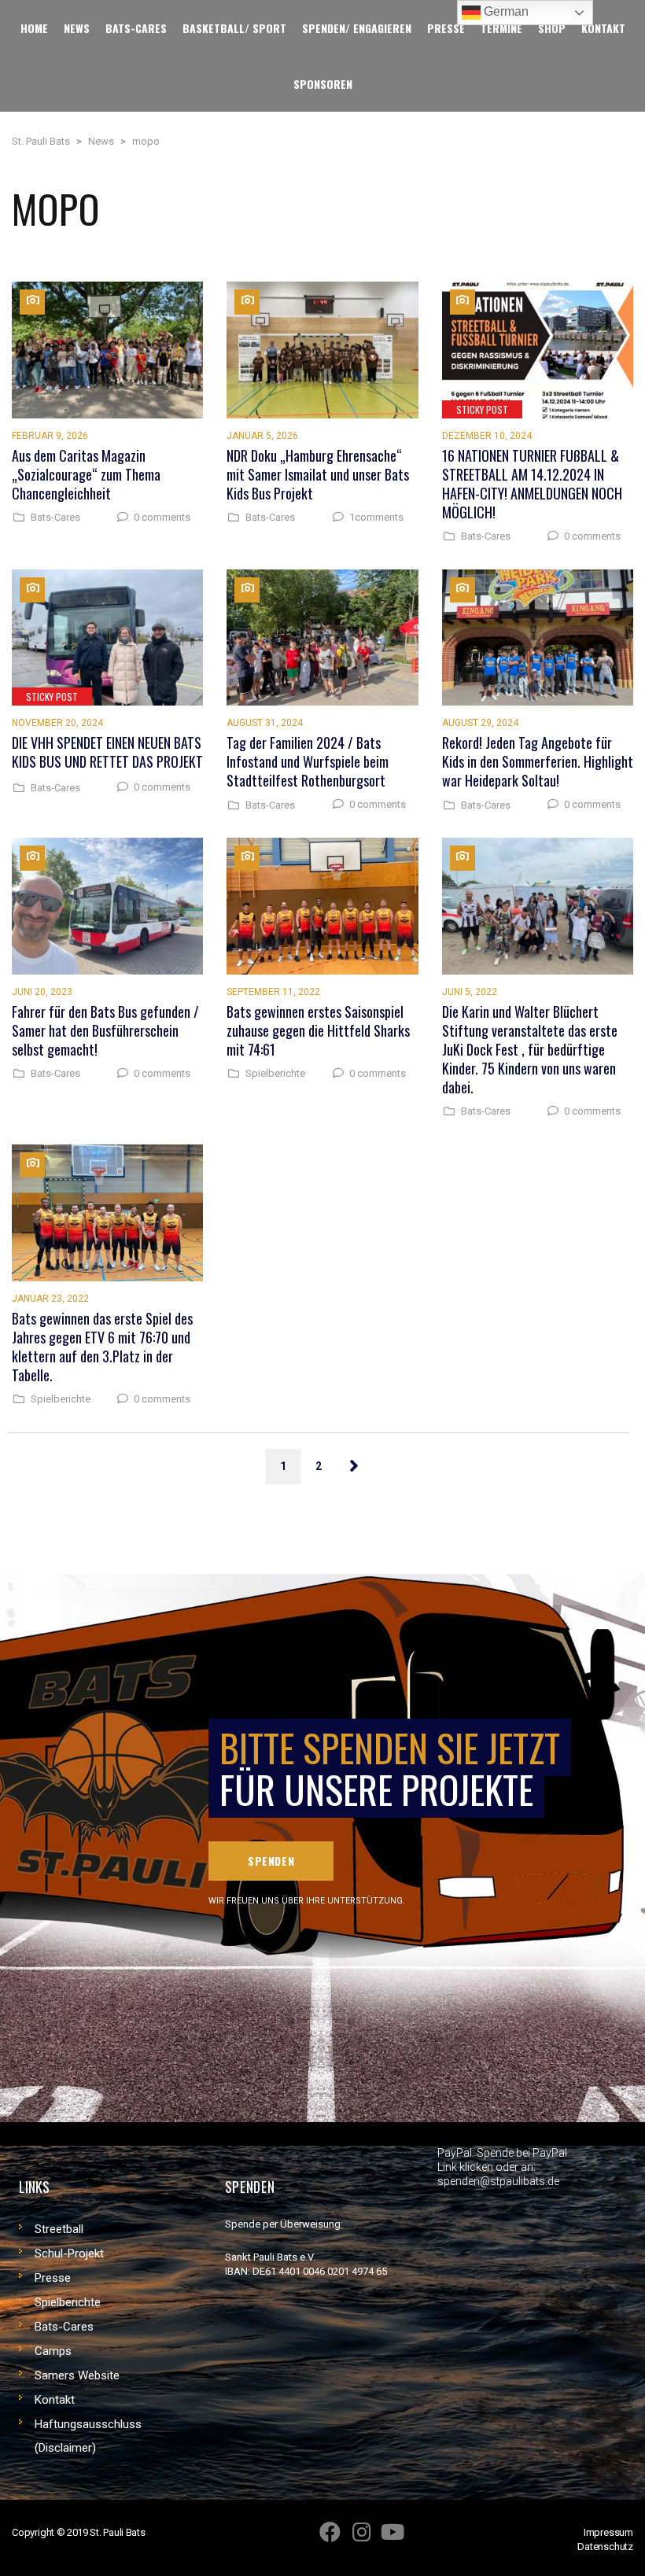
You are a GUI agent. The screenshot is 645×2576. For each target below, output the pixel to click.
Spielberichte (275, 1074)
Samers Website (77, 2375)
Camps (53, 2351)
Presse (53, 2278)
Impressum (608, 2532)
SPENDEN (271, 1861)
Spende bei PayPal (522, 2153)
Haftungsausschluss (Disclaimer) (88, 2436)
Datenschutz (605, 2547)
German (505, 11)
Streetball (59, 2229)
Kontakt (55, 2400)
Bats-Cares (55, 518)
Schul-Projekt (69, 2254)
